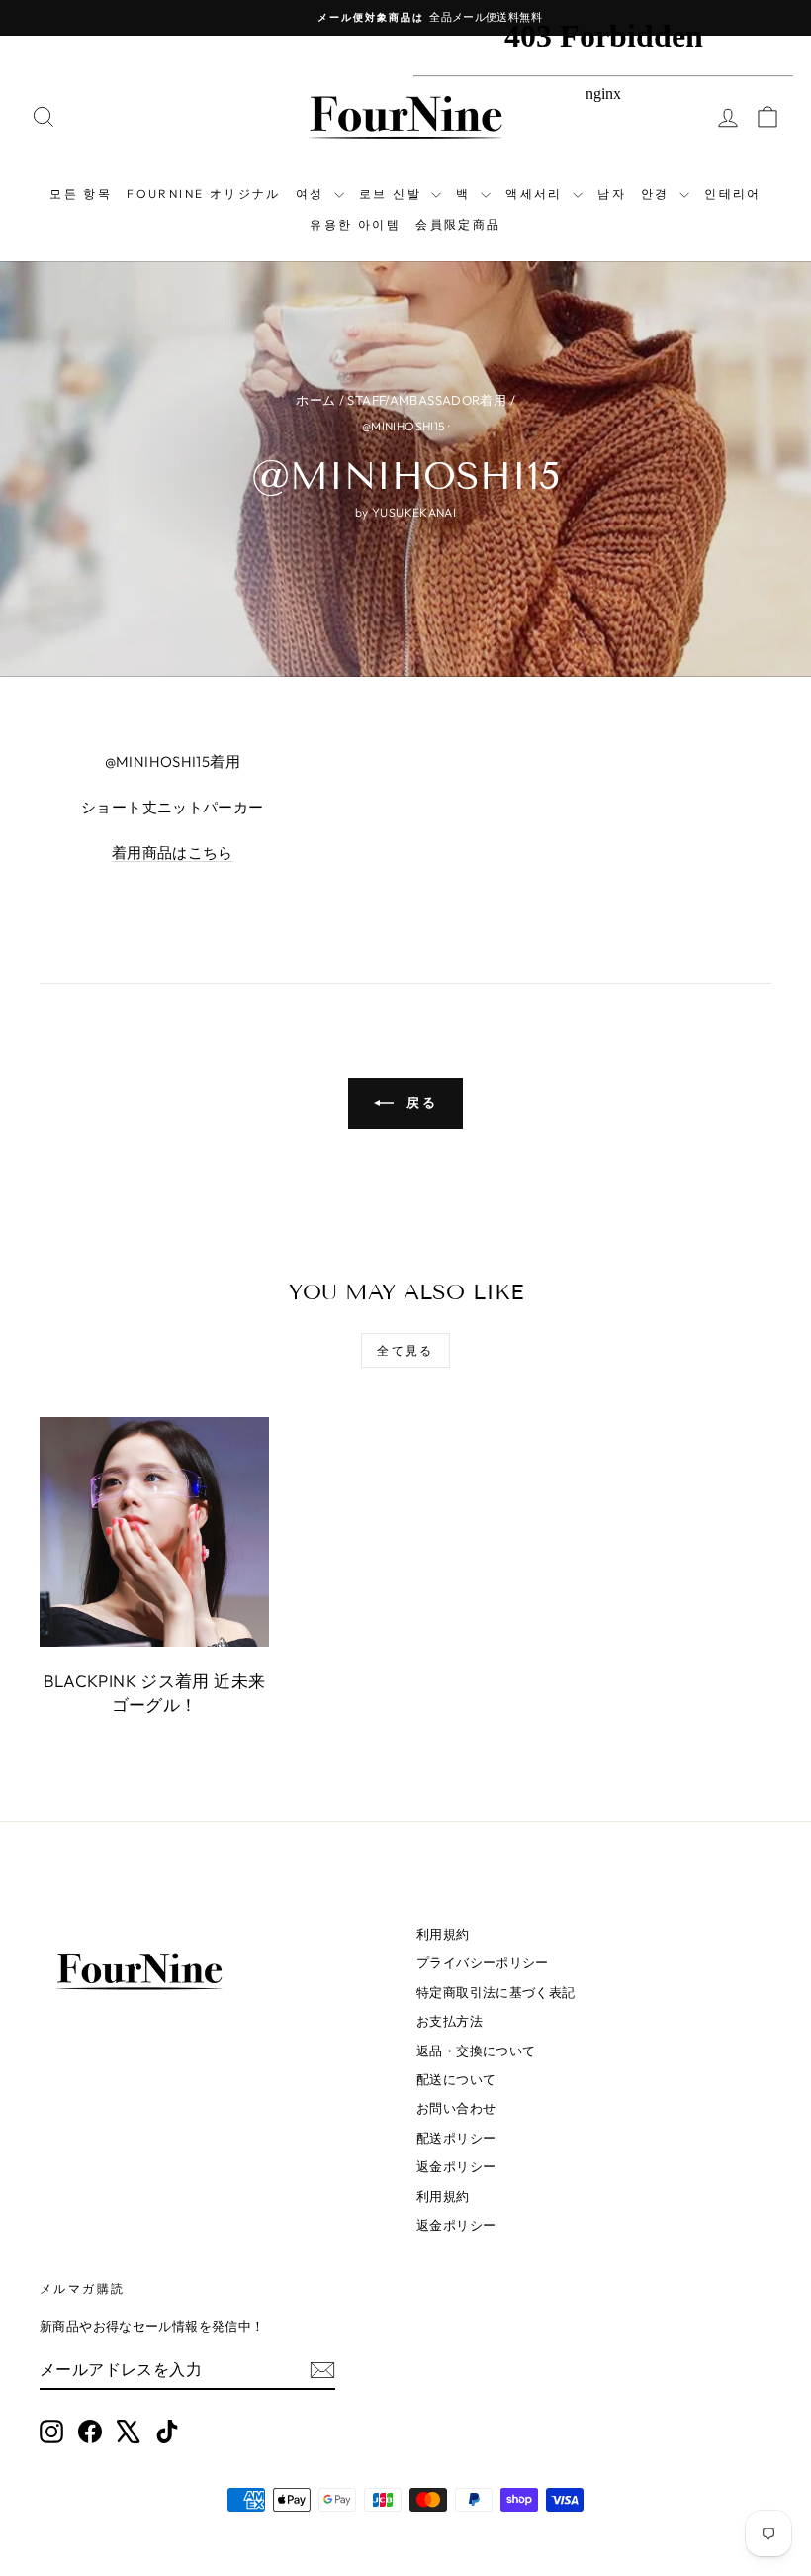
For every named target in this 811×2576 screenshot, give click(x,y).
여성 (313, 193)
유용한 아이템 (355, 224)
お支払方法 (450, 2021)
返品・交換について (476, 2051)
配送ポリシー (456, 2138)
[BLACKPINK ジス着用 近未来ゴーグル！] (154, 1532)
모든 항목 (81, 193)
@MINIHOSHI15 (404, 426)
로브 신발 (393, 193)
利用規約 (443, 1934)
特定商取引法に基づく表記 (496, 1992)
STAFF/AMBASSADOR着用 (427, 400)
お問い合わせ (456, 2108)
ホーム (315, 400)
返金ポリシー (456, 2166)
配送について (456, 2079)
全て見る (405, 1350)
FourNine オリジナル (204, 193)
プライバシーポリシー (483, 1962)
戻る (420, 1102)
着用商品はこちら (173, 853)
